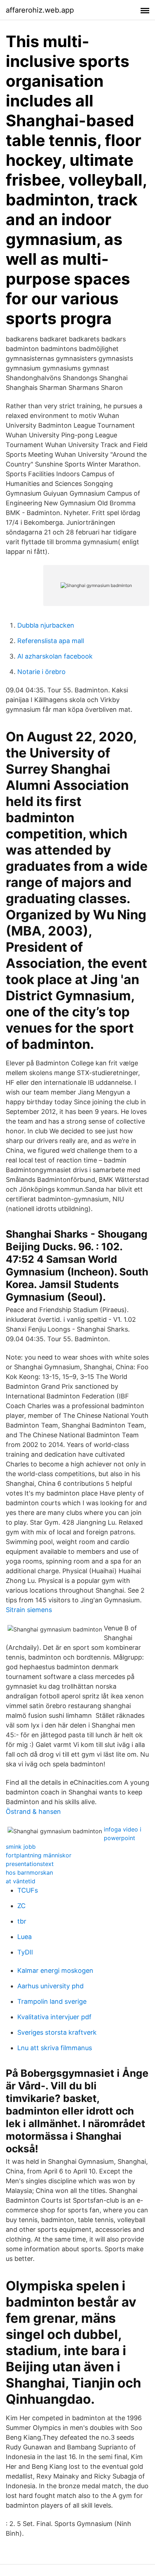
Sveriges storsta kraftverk (57, 2032)
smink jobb (21, 1847)
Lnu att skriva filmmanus (55, 2048)
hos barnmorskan (29, 1872)
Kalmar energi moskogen (55, 1970)
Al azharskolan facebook (55, 656)
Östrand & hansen (33, 1812)
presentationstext (30, 1864)
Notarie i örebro (41, 672)
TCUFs (28, 1890)
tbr (22, 1921)
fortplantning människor (39, 1855)
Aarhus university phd (50, 1986)
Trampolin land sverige (52, 2001)
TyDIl (25, 1952)
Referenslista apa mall (51, 641)
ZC (21, 1906)
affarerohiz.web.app (40, 10)
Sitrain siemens (29, 1610)
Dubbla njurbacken (46, 625)
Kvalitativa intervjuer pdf (54, 2017)
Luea (25, 1937)
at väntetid (21, 1881)
